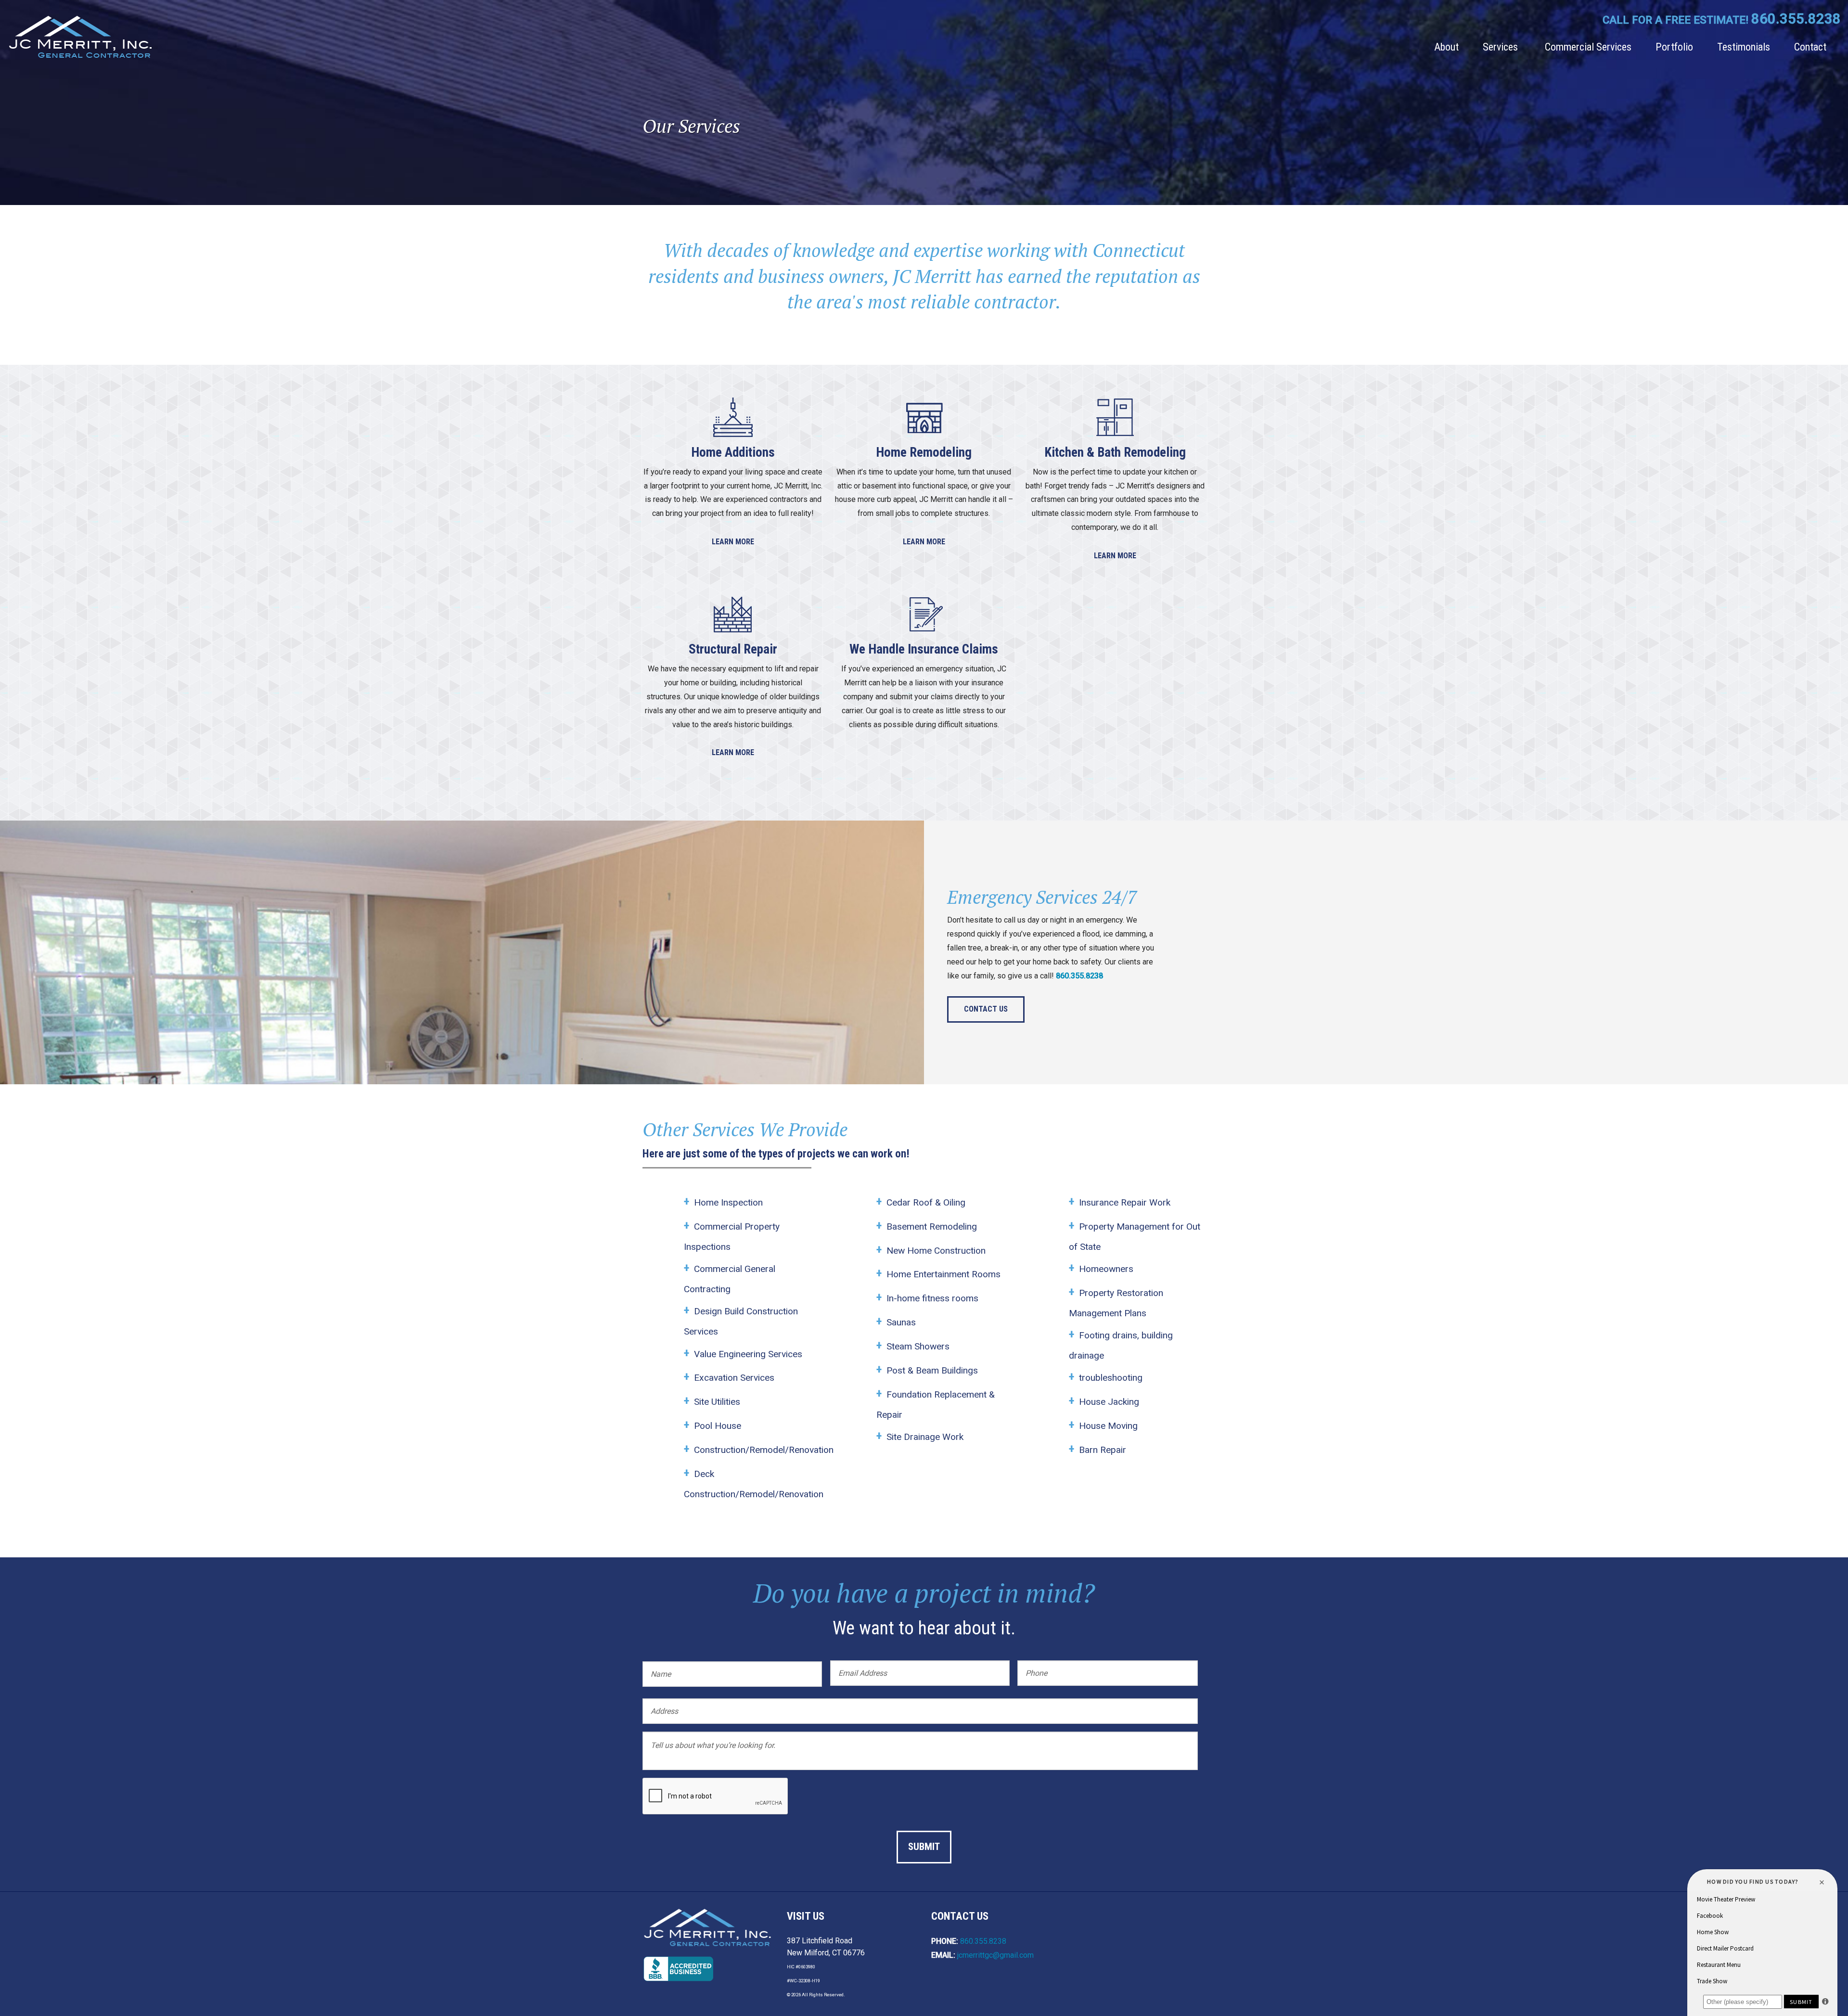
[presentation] (716, 1797)
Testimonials (1744, 47)
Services (1500, 47)
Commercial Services (1588, 47)
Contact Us (986, 1009)
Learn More (733, 542)
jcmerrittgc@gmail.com (995, 1955)
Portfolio (1674, 47)
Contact (1810, 47)
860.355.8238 (1796, 19)
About (1446, 47)
